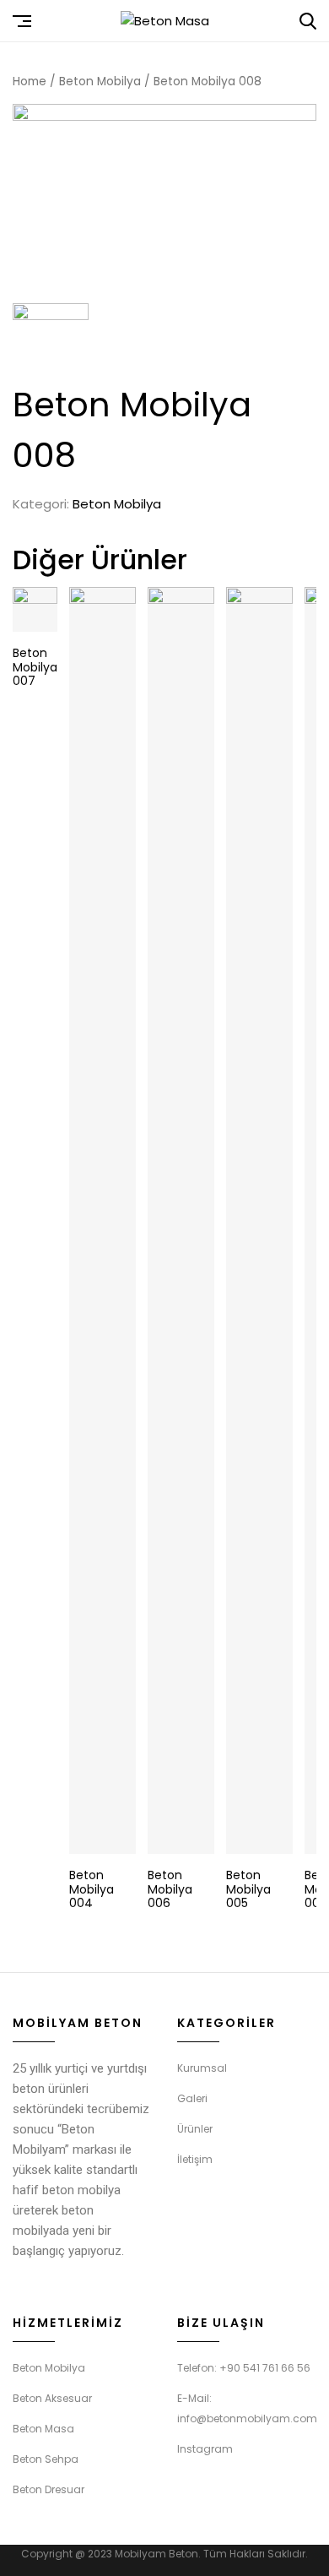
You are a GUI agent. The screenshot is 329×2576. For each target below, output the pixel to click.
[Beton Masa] (165, 21)
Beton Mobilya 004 (92, 1889)
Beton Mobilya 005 (248, 1889)
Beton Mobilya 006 (170, 1889)
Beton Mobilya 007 (35, 667)
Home (30, 82)
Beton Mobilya (100, 82)
